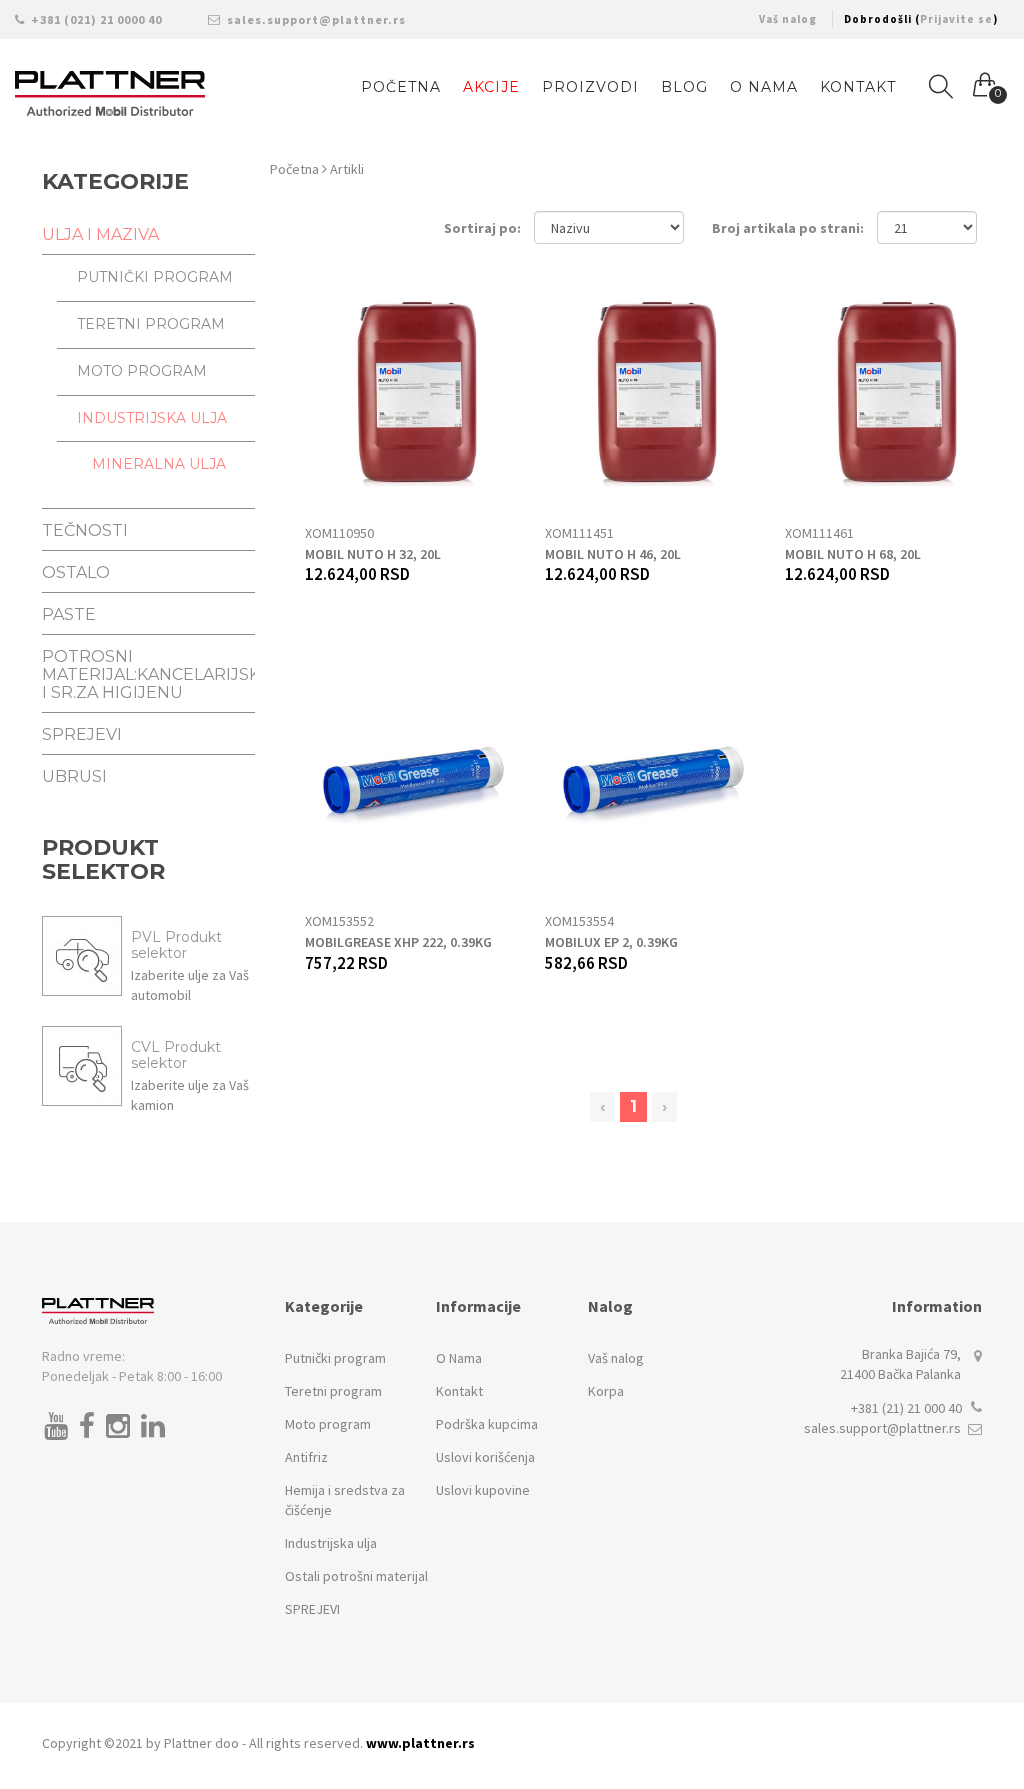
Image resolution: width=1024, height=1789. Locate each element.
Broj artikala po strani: (788, 228)
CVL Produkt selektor (176, 1055)
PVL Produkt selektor (176, 945)
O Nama (764, 87)
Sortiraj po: (482, 228)
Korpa (606, 1391)
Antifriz (306, 1457)
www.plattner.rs (420, 1743)
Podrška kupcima (487, 1424)
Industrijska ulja (331, 1543)
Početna (296, 169)
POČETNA (401, 87)
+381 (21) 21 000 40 (906, 1408)
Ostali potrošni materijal (356, 1576)
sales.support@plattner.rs (315, 19)
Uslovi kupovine (483, 1490)
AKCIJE (491, 87)
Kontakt (858, 87)
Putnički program (335, 1358)
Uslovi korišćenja (485, 1457)
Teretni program (333, 1391)
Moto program (328, 1424)
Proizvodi (590, 87)
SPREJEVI (312, 1609)
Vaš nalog (788, 19)
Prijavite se (956, 19)
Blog (684, 87)
